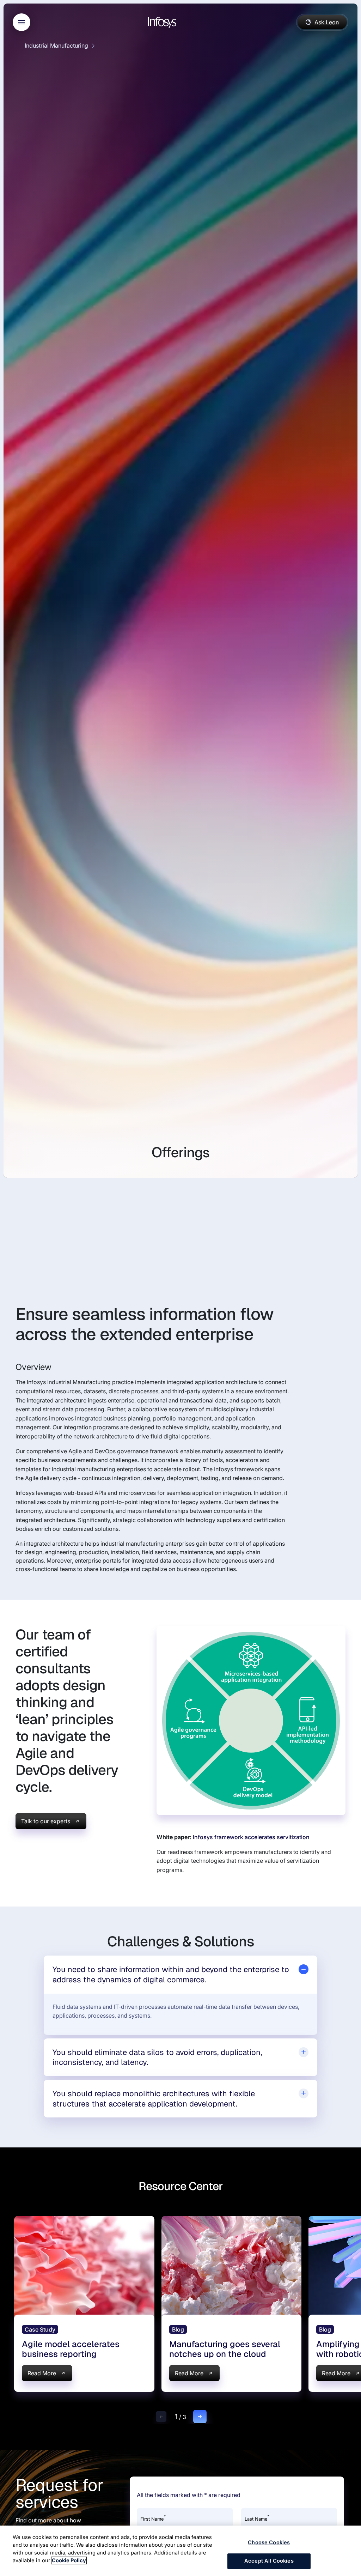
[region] (180, 2551)
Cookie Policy (69, 2560)
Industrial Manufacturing (56, 46)
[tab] (180, 1974)
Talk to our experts (46, 1821)
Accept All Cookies (269, 2561)
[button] (161, 2417)
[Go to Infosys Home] (163, 22)
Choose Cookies (269, 2542)
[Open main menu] (22, 22)
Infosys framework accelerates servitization (251, 1837)
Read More (42, 2373)
